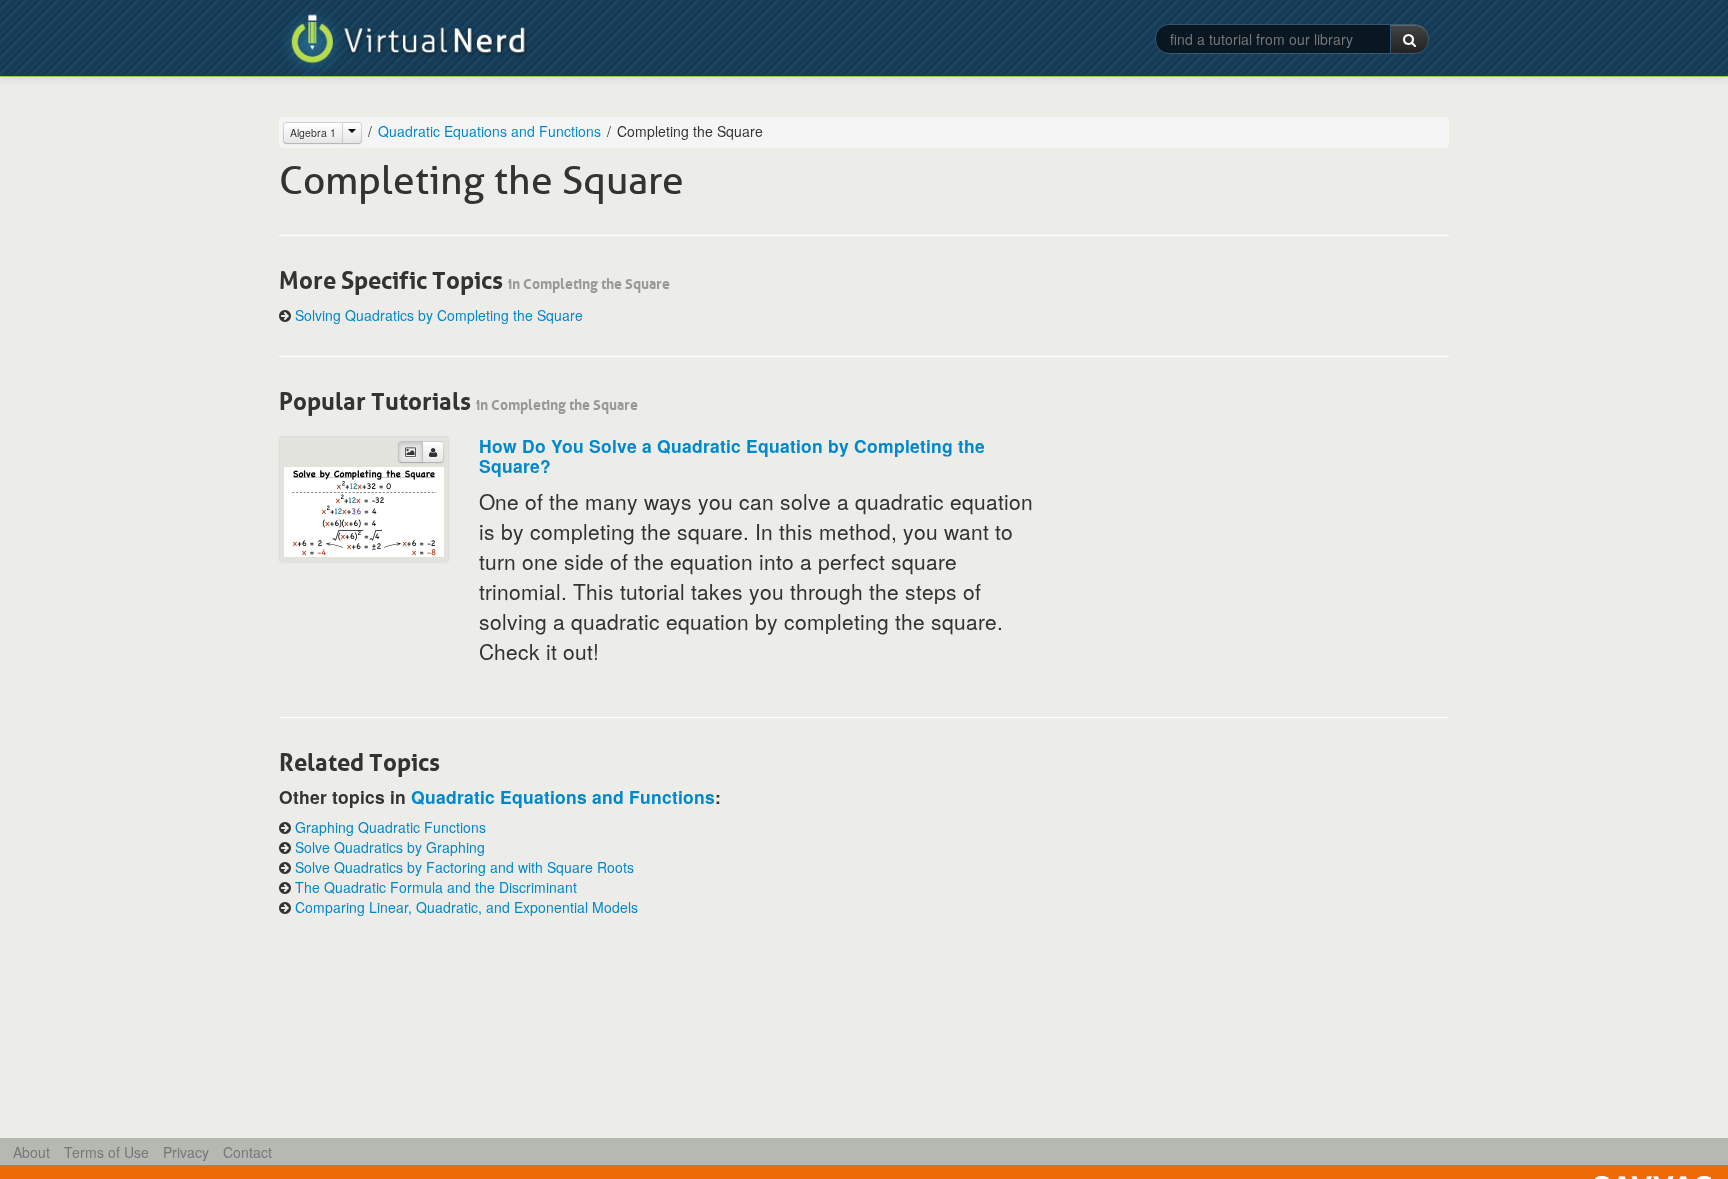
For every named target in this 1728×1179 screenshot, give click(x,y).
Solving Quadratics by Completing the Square (439, 315)
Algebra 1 (313, 132)
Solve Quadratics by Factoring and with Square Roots (464, 867)
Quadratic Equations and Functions (489, 131)
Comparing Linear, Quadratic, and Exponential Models (466, 907)
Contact (247, 1152)
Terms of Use (106, 1152)
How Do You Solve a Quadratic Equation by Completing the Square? (732, 455)
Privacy (186, 1152)
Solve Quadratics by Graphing (390, 847)
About (31, 1152)
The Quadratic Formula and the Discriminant (436, 887)
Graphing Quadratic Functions (390, 827)
